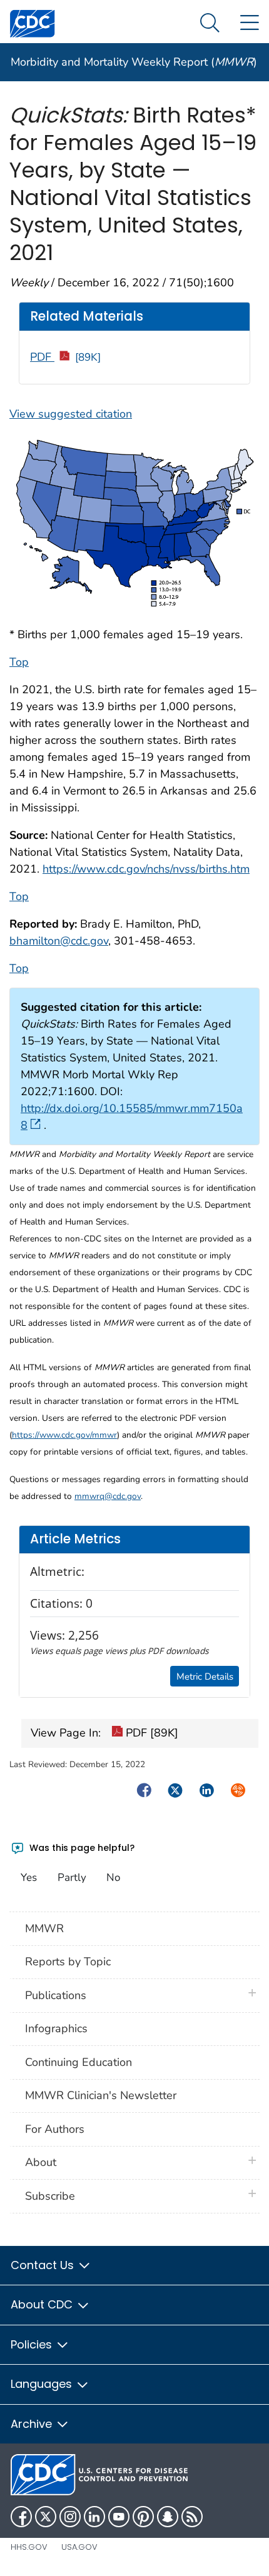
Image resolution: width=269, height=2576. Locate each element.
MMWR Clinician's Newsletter (101, 2095)
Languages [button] (43, 2384)
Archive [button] (33, 2424)
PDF (65, 357)
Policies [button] (33, 2344)
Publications (56, 1995)
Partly (72, 1877)
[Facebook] (21, 2517)
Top (19, 662)
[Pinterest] (143, 2517)
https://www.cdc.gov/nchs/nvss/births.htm (146, 869)
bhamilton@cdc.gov (59, 941)
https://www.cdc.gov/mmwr (64, 1435)
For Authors (55, 2129)
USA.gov (79, 2547)
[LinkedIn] (94, 2517)
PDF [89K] (150, 1733)
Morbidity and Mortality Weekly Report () (134, 62)
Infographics (56, 2028)
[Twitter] (46, 2517)
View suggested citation (71, 414)
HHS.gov (29, 2547)
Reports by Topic (68, 1962)
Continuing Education (79, 2062)
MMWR (44, 1928)
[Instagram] (70, 2517)
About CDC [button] (43, 2304)
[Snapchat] (168, 2517)
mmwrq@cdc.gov (108, 1496)
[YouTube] (119, 2517)
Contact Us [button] (44, 2265)
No (113, 1877)
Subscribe (50, 2196)
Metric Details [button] (205, 1676)
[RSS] (192, 2517)
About (44, 2162)
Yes (29, 1877)
